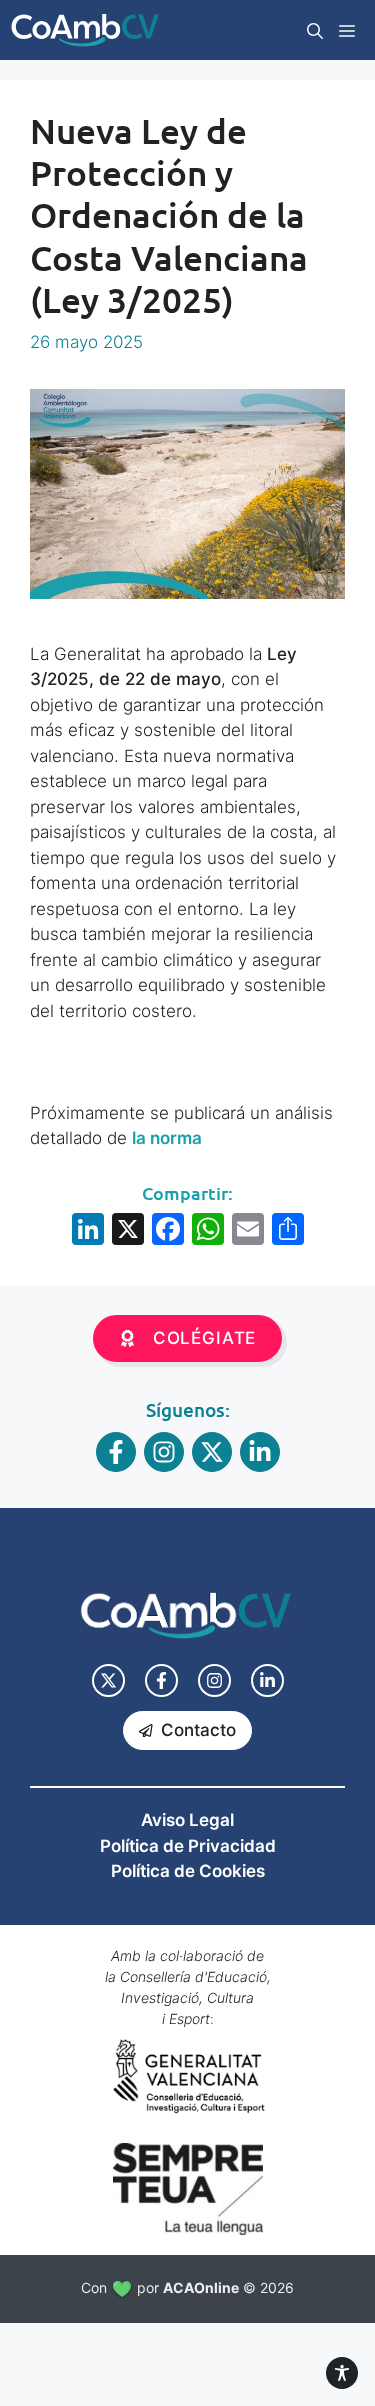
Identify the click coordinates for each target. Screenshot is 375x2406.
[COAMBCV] (85, 29)
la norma (167, 1138)
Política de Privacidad (188, 1846)
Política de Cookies (188, 1871)
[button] (315, 30)
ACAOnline (201, 2287)
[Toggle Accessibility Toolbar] (342, 2373)
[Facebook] (168, 1231)
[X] (128, 1231)
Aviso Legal (187, 1820)
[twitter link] (108, 1680)
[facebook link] (161, 1680)
